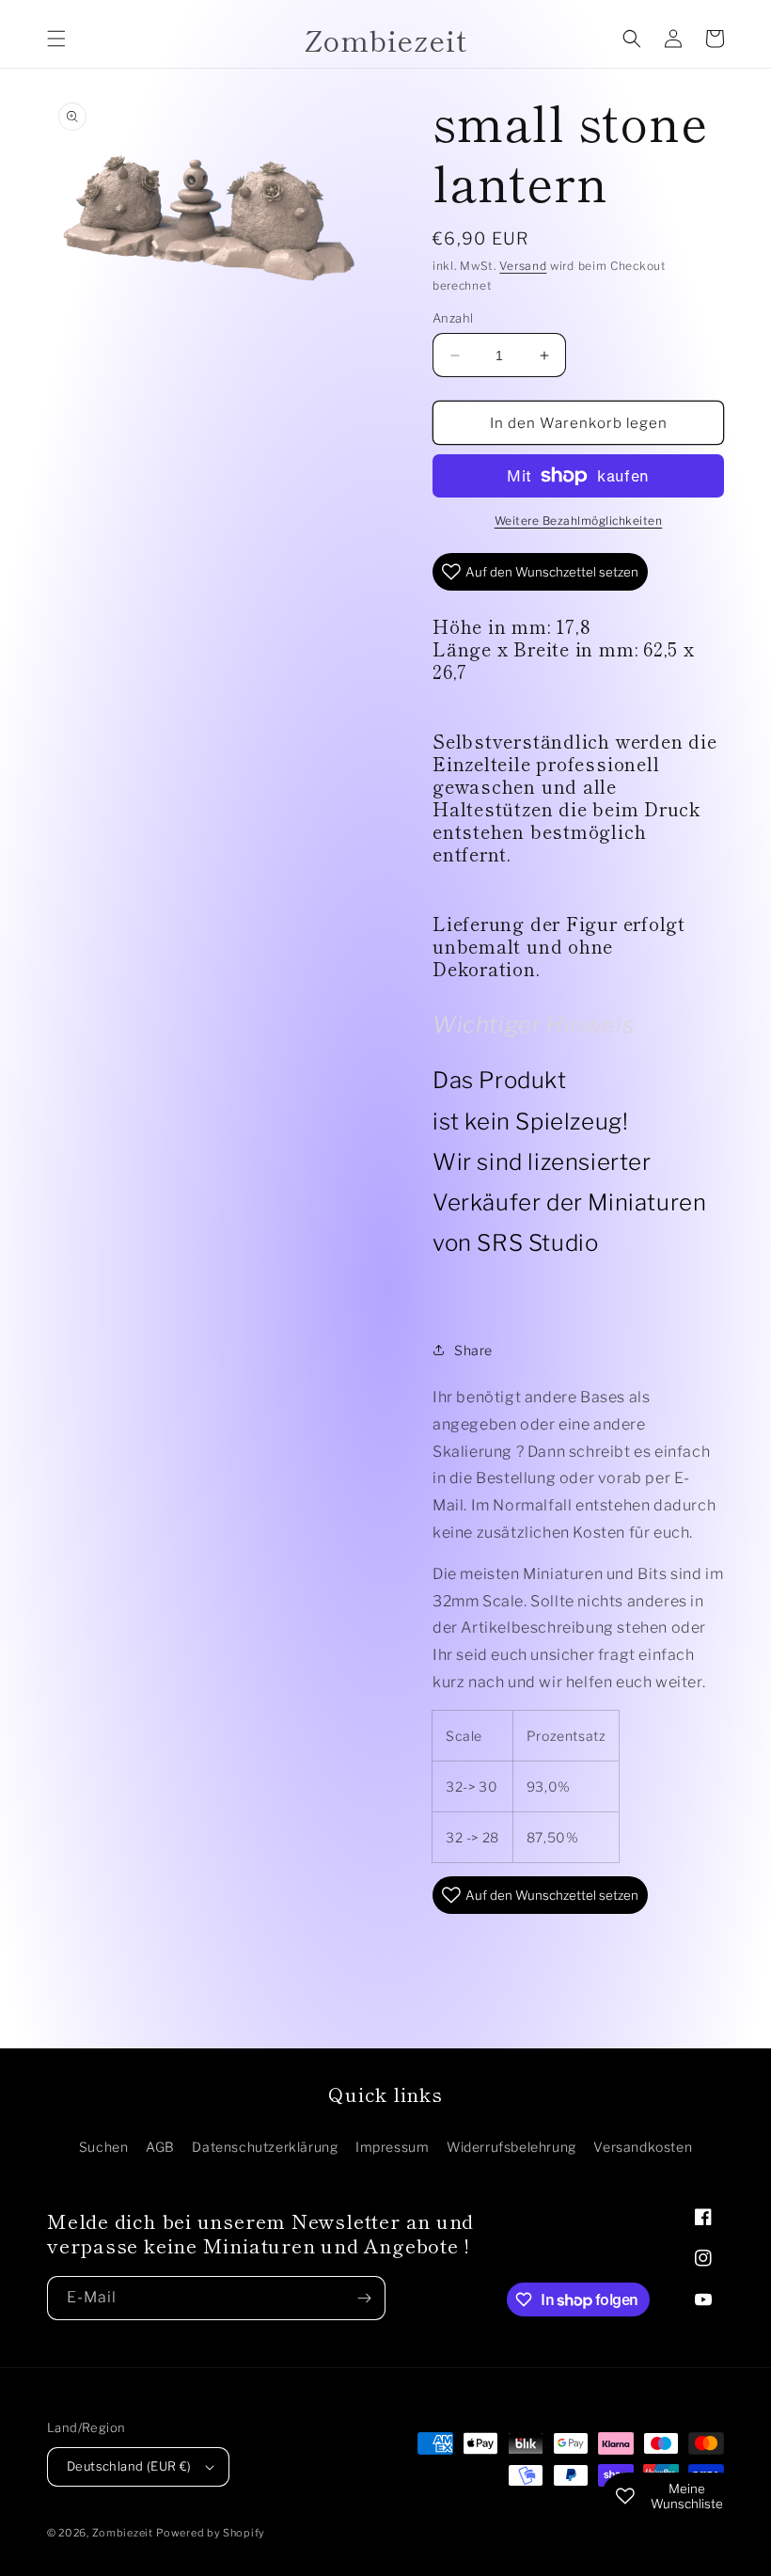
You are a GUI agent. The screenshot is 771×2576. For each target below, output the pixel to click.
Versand (523, 266)
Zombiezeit (123, 2533)
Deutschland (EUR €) (129, 2466)
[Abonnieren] (364, 2298)
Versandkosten (643, 2147)
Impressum (392, 2147)
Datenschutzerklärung (265, 2147)
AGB (160, 2147)
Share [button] (473, 1350)
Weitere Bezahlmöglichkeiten (579, 521)
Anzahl (453, 318)
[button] (56, 39)
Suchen (104, 2147)
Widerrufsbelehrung (511, 2147)
